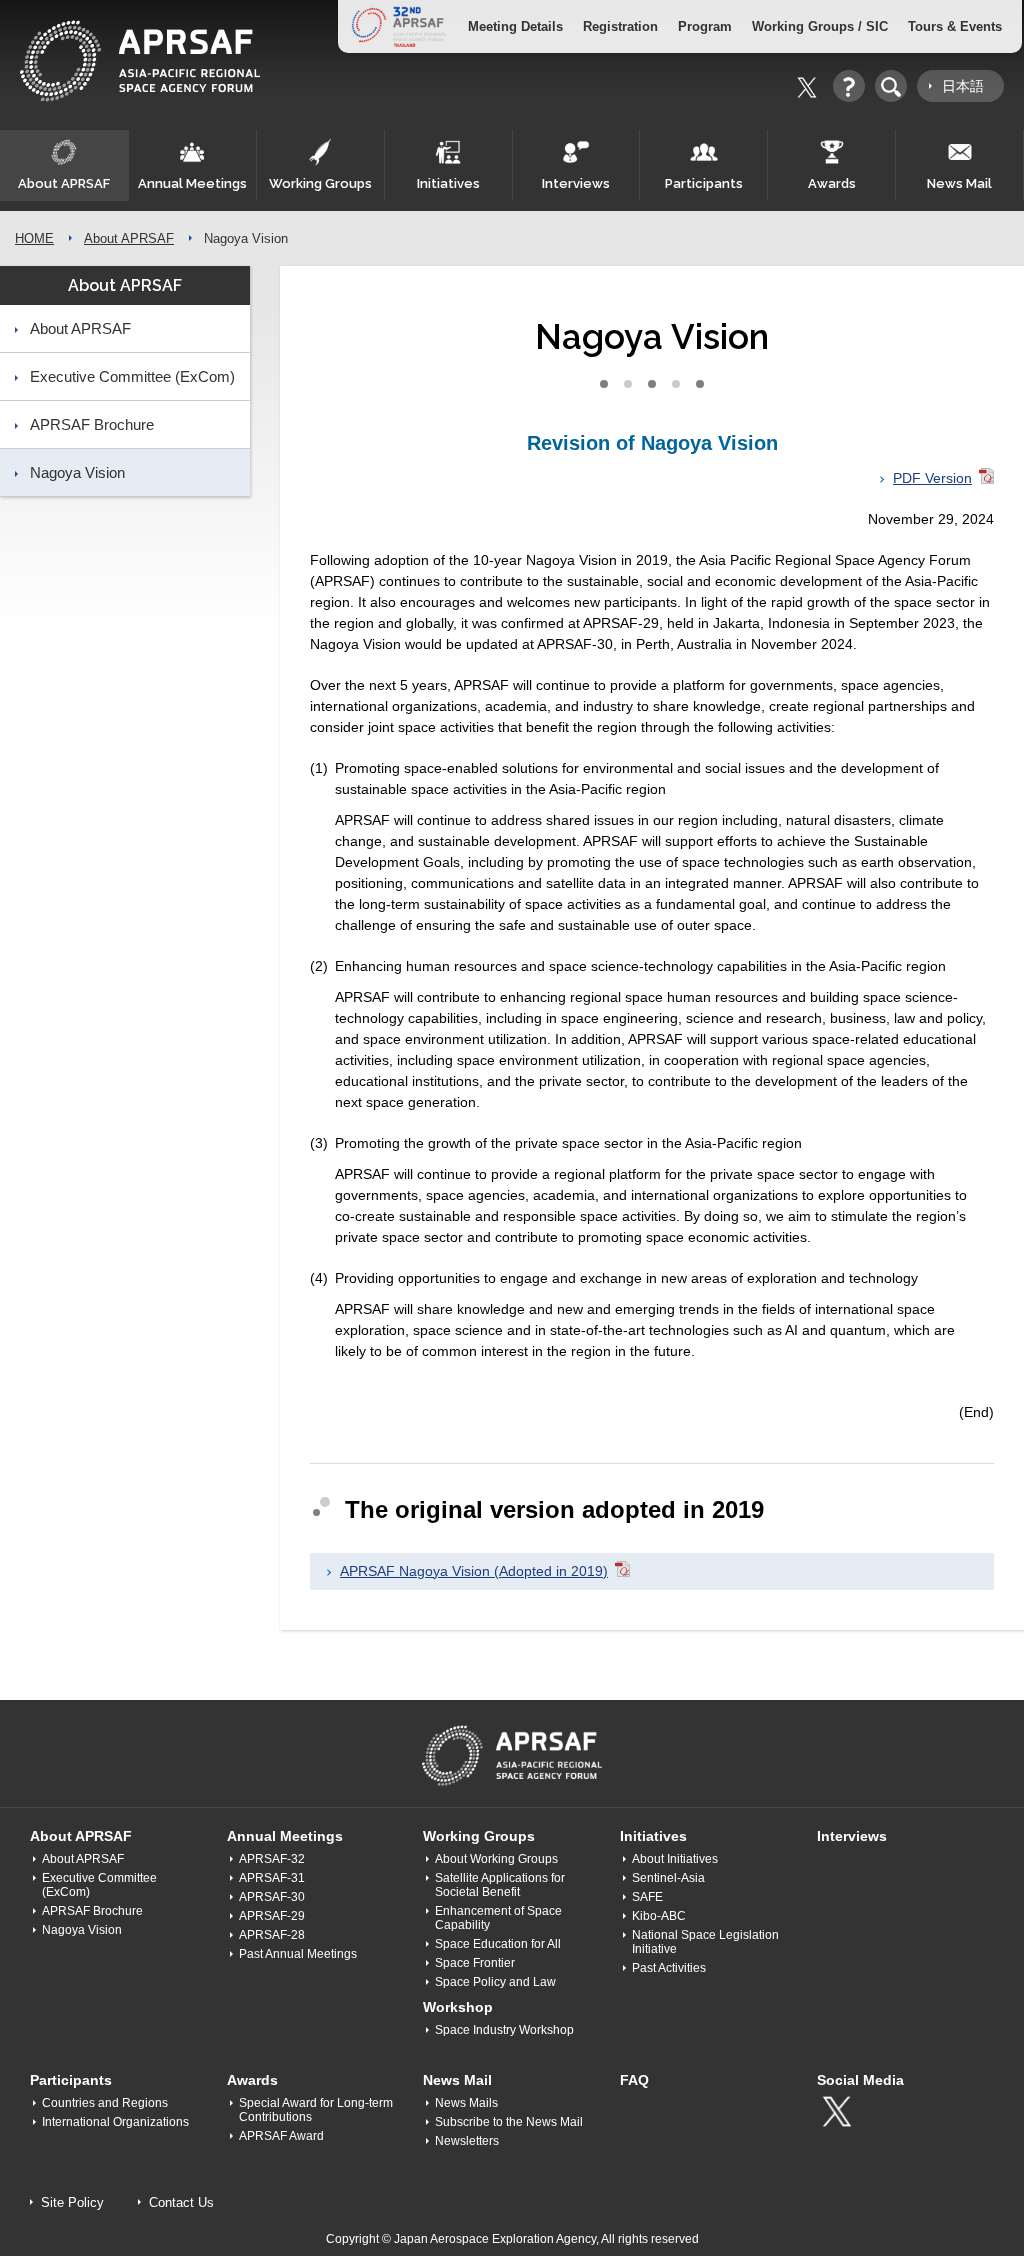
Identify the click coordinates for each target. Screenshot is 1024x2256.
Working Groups (320, 183)
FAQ (634, 2080)
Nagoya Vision (77, 472)
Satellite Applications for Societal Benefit (500, 1885)
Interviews (576, 183)
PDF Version (932, 478)
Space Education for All (498, 1944)
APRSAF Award (281, 2136)
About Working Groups (496, 1859)
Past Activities (669, 1968)
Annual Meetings (192, 183)
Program (705, 26)
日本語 (963, 86)
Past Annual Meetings (298, 1954)
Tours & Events (955, 26)
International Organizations (115, 2122)
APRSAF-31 (272, 1878)
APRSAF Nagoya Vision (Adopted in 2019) (474, 1571)
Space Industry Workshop (504, 2030)
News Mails (466, 2103)
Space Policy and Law (495, 1982)
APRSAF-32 (272, 1859)
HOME (34, 238)
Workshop (458, 2007)
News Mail (959, 183)
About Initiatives (675, 1859)
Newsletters (467, 2141)
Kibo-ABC (659, 1916)
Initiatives (448, 183)
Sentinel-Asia (668, 1878)
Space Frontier (475, 1963)
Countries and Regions (105, 2103)
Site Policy (72, 2202)
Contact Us (181, 2202)
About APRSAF (64, 183)
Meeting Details (515, 26)
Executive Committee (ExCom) (132, 376)
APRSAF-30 (272, 1897)
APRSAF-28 (272, 1935)
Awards (832, 183)
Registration (620, 26)
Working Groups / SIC (820, 26)
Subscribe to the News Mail (509, 2122)
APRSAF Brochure (92, 424)
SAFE (647, 1897)
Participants (704, 183)
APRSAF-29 (272, 1916)
